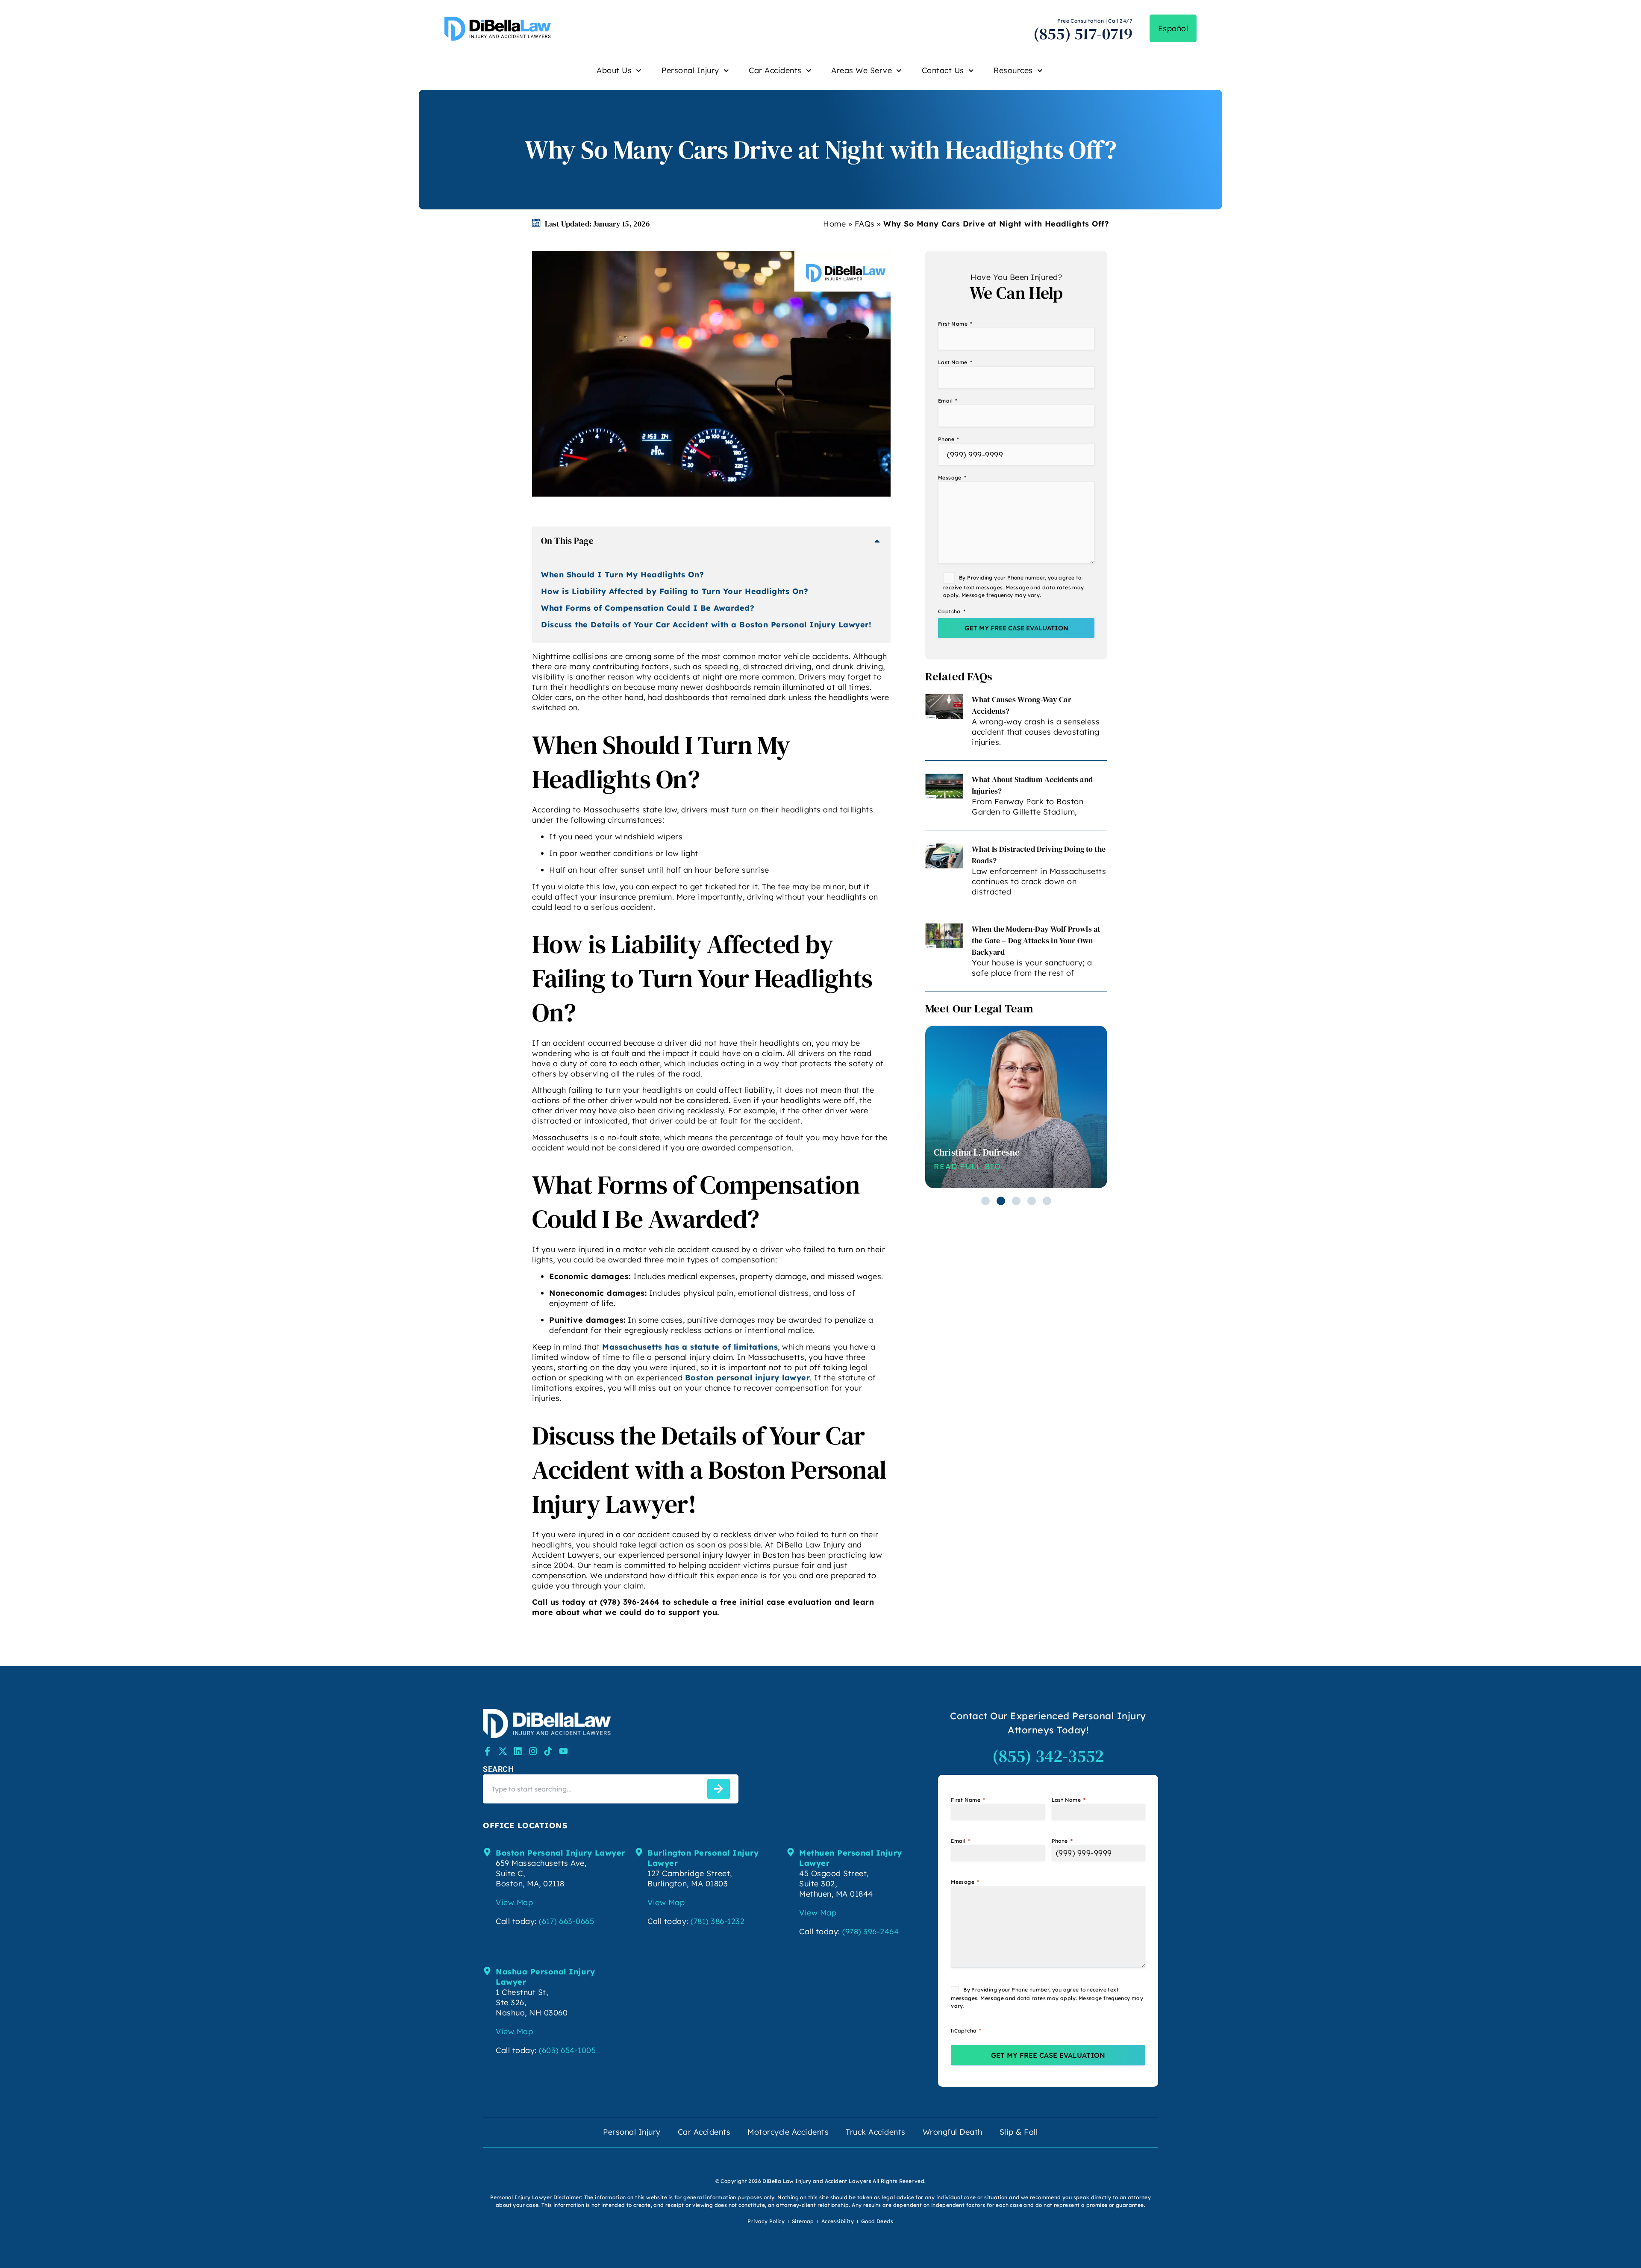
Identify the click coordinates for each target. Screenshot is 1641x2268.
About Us (614, 70)
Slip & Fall (1019, 2132)
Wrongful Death (953, 2132)
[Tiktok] (548, 1751)
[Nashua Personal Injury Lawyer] (487, 1971)
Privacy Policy (766, 2221)
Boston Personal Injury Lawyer (560, 1853)
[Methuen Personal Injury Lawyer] (791, 1852)
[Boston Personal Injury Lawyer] (487, 1852)
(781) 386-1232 (718, 1921)
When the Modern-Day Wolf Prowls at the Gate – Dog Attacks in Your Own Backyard (1036, 940)
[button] (877, 541)
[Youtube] (563, 1751)
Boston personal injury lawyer (748, 1378)
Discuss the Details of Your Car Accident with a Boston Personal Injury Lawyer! (706, 625)
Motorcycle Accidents (788, 2132)
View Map (514, 1902)
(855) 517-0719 (1083, 34)
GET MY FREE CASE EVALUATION (1016, 628)
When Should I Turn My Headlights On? (622, 575)
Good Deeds (877, 2221)
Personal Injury (690, 70)
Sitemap (803, 2221)
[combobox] (593, 1789)
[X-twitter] (503, 1751)
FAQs (865, 224)
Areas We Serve (862, 70)
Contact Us (943, 70)
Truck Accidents (876, 2132)
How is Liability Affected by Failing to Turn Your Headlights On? (675, 591)
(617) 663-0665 (566, 1921)
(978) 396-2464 (870, 1931)
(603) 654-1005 (567, 2050)
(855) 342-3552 (1048, 1756)
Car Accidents (775, 70)
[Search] (719, 1789)
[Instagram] (533, 1751)
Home (834, 224)
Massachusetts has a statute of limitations (690, 1347)
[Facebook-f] (487, 1751)
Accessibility (838, 2221)
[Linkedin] (518, 1751)
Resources (1013, 70)
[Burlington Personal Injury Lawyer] (639, 1852)
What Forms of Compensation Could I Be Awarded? (648, 608)
